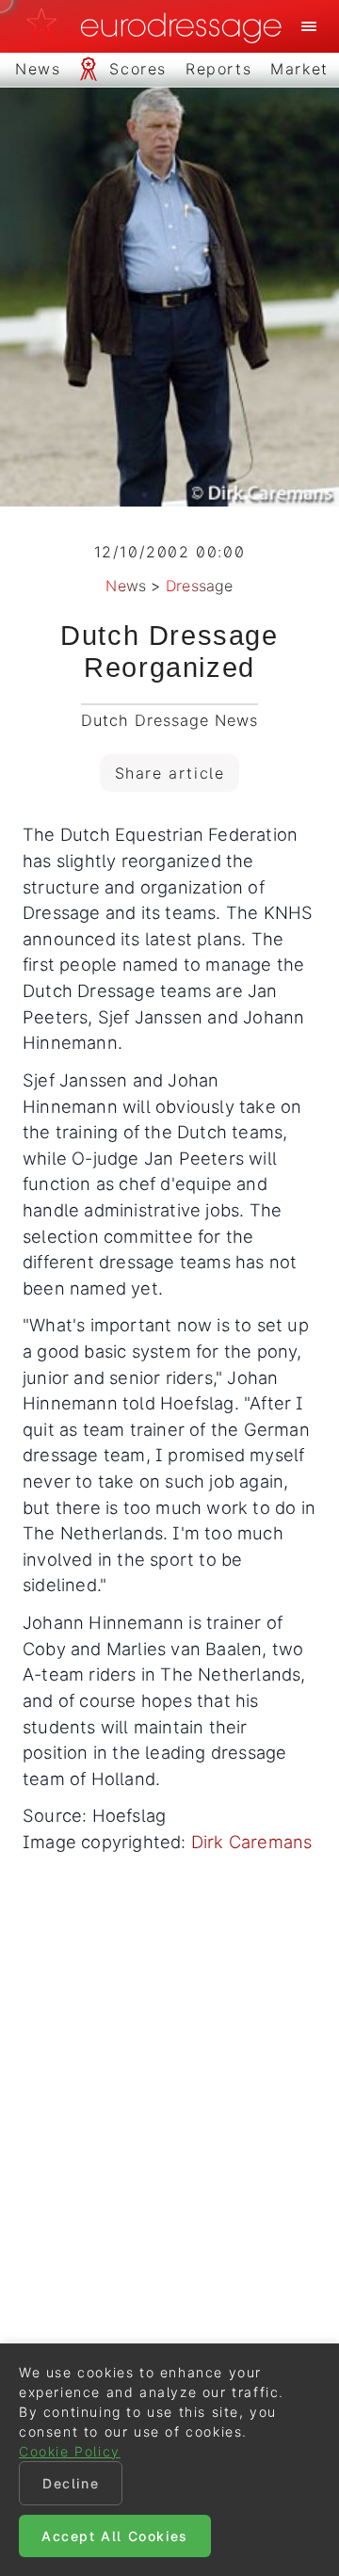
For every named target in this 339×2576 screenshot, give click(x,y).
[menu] (309, 26)
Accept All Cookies (115, 2536)
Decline (71, 2483)
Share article (170, 773)
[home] (159, 26)
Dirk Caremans (252, 1842)
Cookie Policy (70, 2451)
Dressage (200, 586)
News (126, 586)
